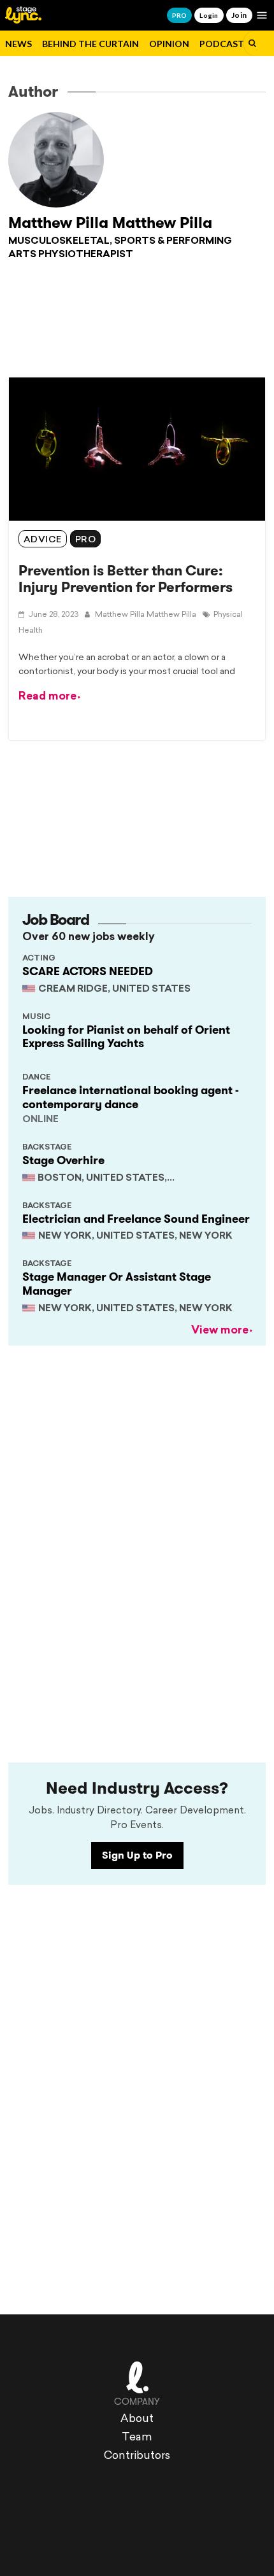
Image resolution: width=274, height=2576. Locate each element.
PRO (179, 15)
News (18, 44)
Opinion (169, 44)
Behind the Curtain (90, 44)
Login (209, 15)
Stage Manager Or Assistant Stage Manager (117, 1284)
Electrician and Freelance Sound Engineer (136, 1219)
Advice (43, 540)
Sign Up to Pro (137, 1855)
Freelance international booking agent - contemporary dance (131, 1097)
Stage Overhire (63, 1160)
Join (239, 15)
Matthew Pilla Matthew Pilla (110, 223)
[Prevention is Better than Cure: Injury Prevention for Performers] (137, 449)
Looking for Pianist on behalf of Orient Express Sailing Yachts (126, 1037)
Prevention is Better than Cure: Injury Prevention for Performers (126, 579)
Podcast (222, 44)
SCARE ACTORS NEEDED (88, 971)
